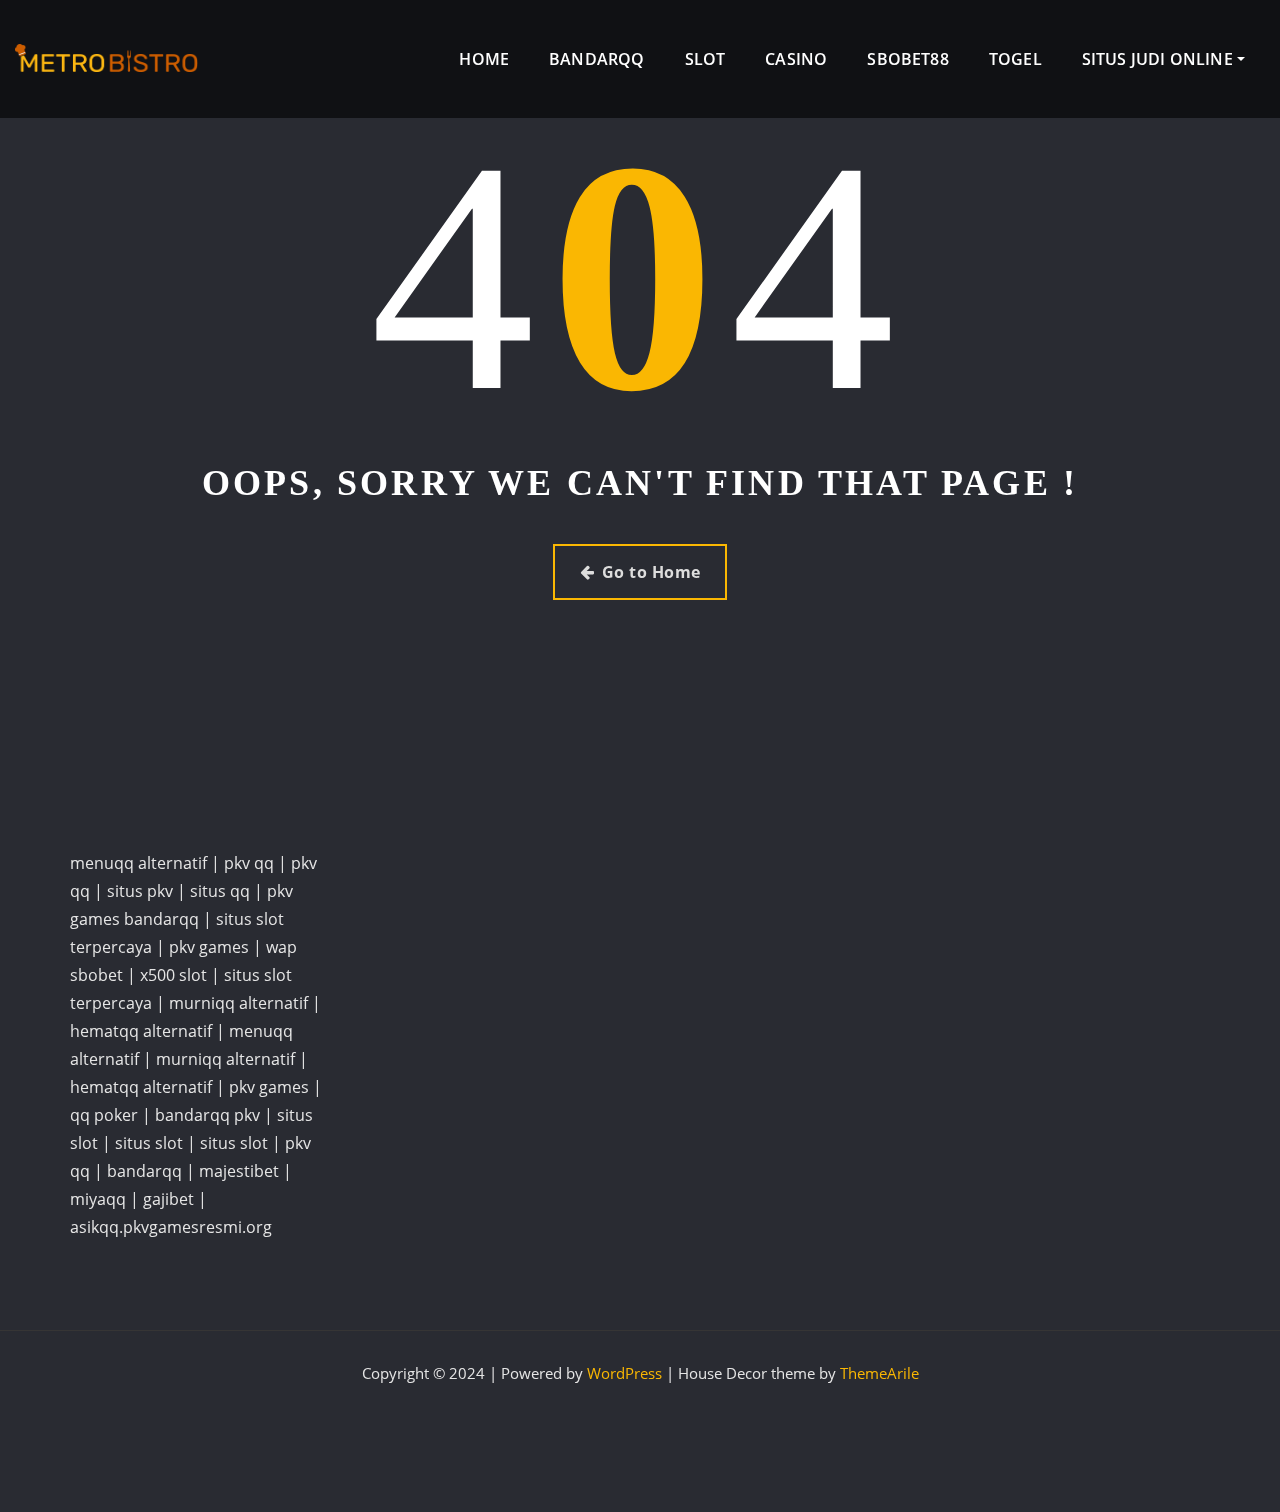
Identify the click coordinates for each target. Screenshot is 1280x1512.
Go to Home (651, 572)
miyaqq (98, 1199)
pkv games (209, 947)
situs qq (220, 891)
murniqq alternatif (238, 1003)
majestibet (239, 1171)
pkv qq (249, 863)
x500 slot (173, 975)
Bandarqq (596, 59)
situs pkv (140, 891)
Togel (1015, 59)
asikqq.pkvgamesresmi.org (171, 1227)
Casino (796, 59)
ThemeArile (879, 1373)
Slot (705, 59)
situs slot (149, 1143)
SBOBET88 (907, 59)
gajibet (168, 1199)
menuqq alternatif (138, 863)
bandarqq (144, 1171)
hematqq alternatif (141, 1031)
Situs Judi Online (1159, 59)
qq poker (104, 1115)
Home (484, 59)
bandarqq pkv (207, 1115)
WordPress (624, 1373)
